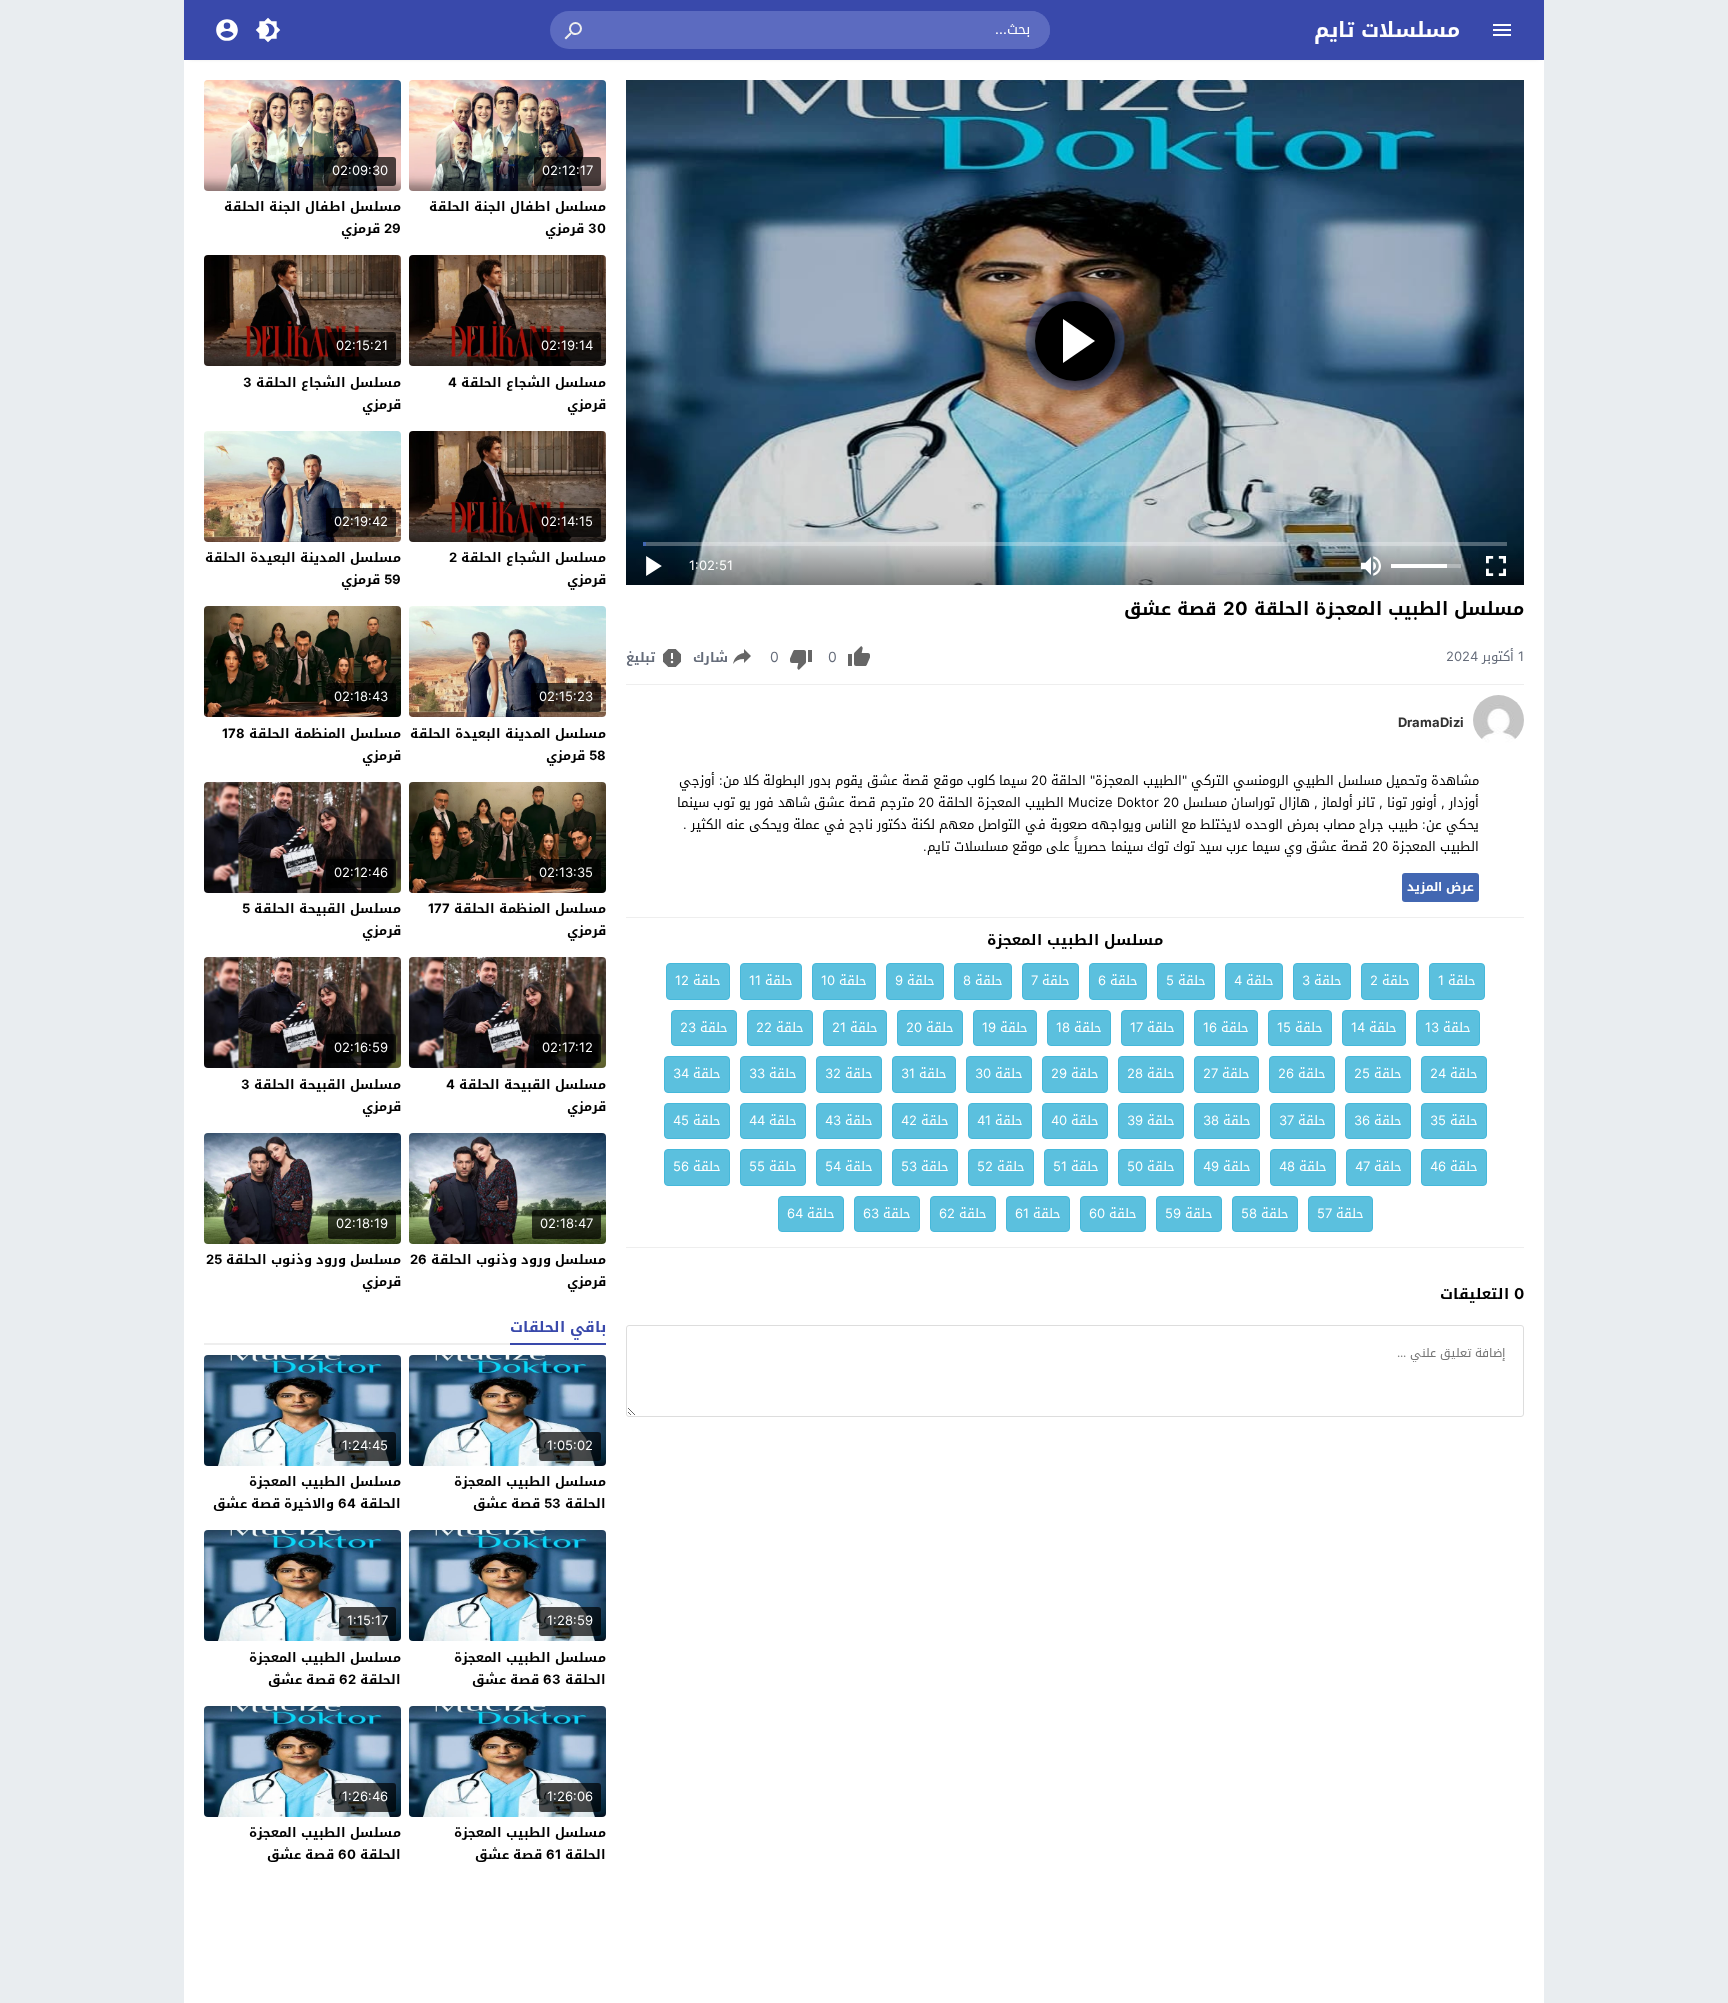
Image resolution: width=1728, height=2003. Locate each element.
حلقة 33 (773, 1073)
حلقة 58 (1265, 1213)
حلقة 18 (1079, 1027)
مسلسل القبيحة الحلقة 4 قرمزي (526, 1095)
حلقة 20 (930, 1027)
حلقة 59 (1189, 1213)
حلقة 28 (1151, 1073)
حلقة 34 (697, 1073)
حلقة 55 (773, 1166)
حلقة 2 (1390, 980)
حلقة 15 (1300, 1027)
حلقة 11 (771, 980)
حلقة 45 (697, 1120)
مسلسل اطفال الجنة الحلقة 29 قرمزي (312, 217)
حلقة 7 (1050, 980)
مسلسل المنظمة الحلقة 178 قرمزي (311, 744)
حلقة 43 (849, 1120)
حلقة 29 (1075, 1073)
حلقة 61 (1038, 1213)
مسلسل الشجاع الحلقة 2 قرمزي (527, 568)
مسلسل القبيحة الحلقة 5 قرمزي (321, 919)
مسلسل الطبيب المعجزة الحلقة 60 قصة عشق (325, 1843)
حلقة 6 (1118, 980)
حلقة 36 (1378, 1120)
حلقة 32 (849, 1073)
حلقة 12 (698, 980)
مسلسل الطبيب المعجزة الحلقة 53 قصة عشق (530, 1492)
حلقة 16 (1226, 1027)
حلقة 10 (844, 980)
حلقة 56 (697, 1166)
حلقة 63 (887, 1213)
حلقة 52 (1001, 1166)
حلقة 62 (963, 1213)
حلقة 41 (1000, 1120)
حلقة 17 (1152, 1027)
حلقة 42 (925, 1120)
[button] (575, 30)
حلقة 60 (1113, 1213)
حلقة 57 (1340, 1213)
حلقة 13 (1448, 1027)
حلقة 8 (983, 980)
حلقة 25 (1378, 1073)
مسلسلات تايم (1387, 30)
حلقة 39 (1151, 1120)
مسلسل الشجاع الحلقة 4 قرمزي (527, 393)
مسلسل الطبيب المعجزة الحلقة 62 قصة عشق (325, 1668)
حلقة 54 (849, 1166)
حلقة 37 (1302, 1120)
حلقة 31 (924, 1073)
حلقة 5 (1186, 980)
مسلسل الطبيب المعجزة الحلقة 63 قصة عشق (530, 1668)
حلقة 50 (1151, 1166)
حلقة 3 (1322, 980)
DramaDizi (1431, 723)
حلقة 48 (1303, 1166)
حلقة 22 (780, 1027)
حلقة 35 (1454, 1120)
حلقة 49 (1227, 1166)
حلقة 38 (1227, 1120)
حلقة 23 (704, 1027)
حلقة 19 (1005, 1027)
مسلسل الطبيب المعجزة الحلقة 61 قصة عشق (530, 1843)
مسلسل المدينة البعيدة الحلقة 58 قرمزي (508, 744)
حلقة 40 (1075, 1120)
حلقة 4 (1254, 980)
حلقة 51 (1076, 1166)
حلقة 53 (925, 1166)
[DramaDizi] (1498, 740)
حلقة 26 (1302, 1073)
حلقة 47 (1378, 1166)
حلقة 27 (1226, 1073)
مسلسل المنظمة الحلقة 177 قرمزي (517, 919)
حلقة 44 (773, 1120)
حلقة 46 (1454, 1166)
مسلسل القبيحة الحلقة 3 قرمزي (321, 1095)
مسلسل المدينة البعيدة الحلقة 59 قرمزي (303, 568)
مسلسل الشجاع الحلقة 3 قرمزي (322, 393)
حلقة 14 (1374, 1027)
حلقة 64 (811, 1213)
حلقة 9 (915, 980)
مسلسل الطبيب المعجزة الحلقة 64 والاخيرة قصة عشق (307, 1492)
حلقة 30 (999, 1073)
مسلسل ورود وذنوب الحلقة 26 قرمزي (508, 1270)
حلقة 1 (1457, 980)
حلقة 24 (1454, 1073)
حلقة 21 (855, 1027)
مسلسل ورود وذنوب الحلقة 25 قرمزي (303, 1270)
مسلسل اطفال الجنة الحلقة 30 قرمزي (517, 217)
